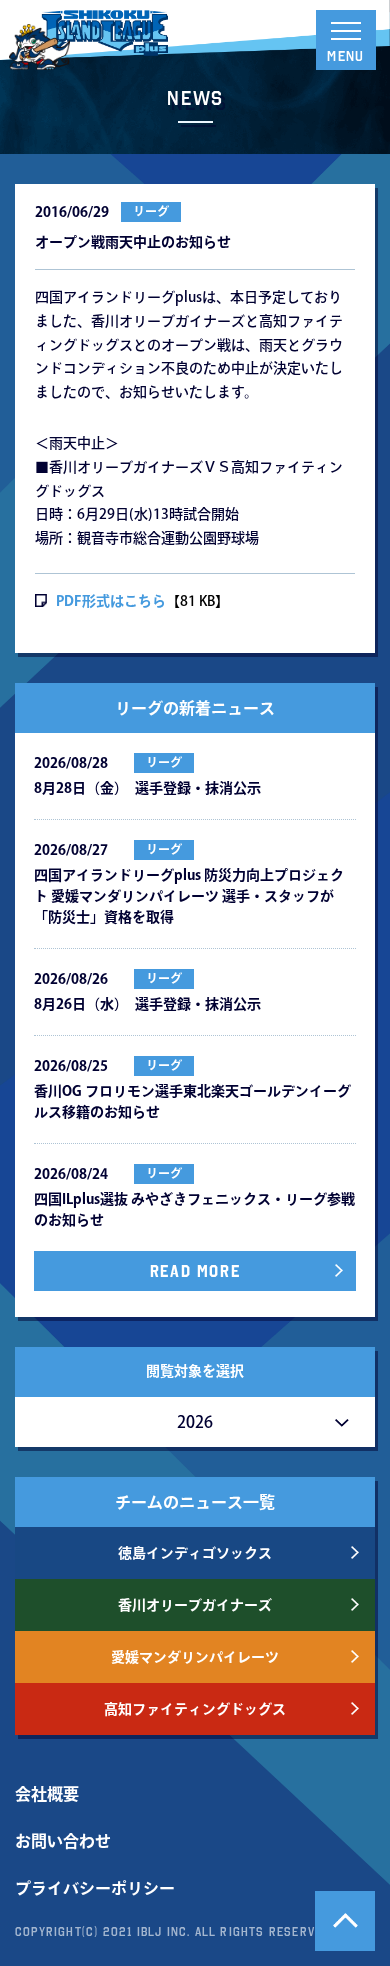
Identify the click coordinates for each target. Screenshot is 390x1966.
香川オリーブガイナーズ (195, 1605)
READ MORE (195, 1271)
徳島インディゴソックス (195, 1553)
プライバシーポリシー (95, 1888)
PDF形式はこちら (111, 601)
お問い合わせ (63, 1841)
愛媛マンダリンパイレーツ (195, 1657)
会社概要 (47, 1794)
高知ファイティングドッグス (195, 1709)
